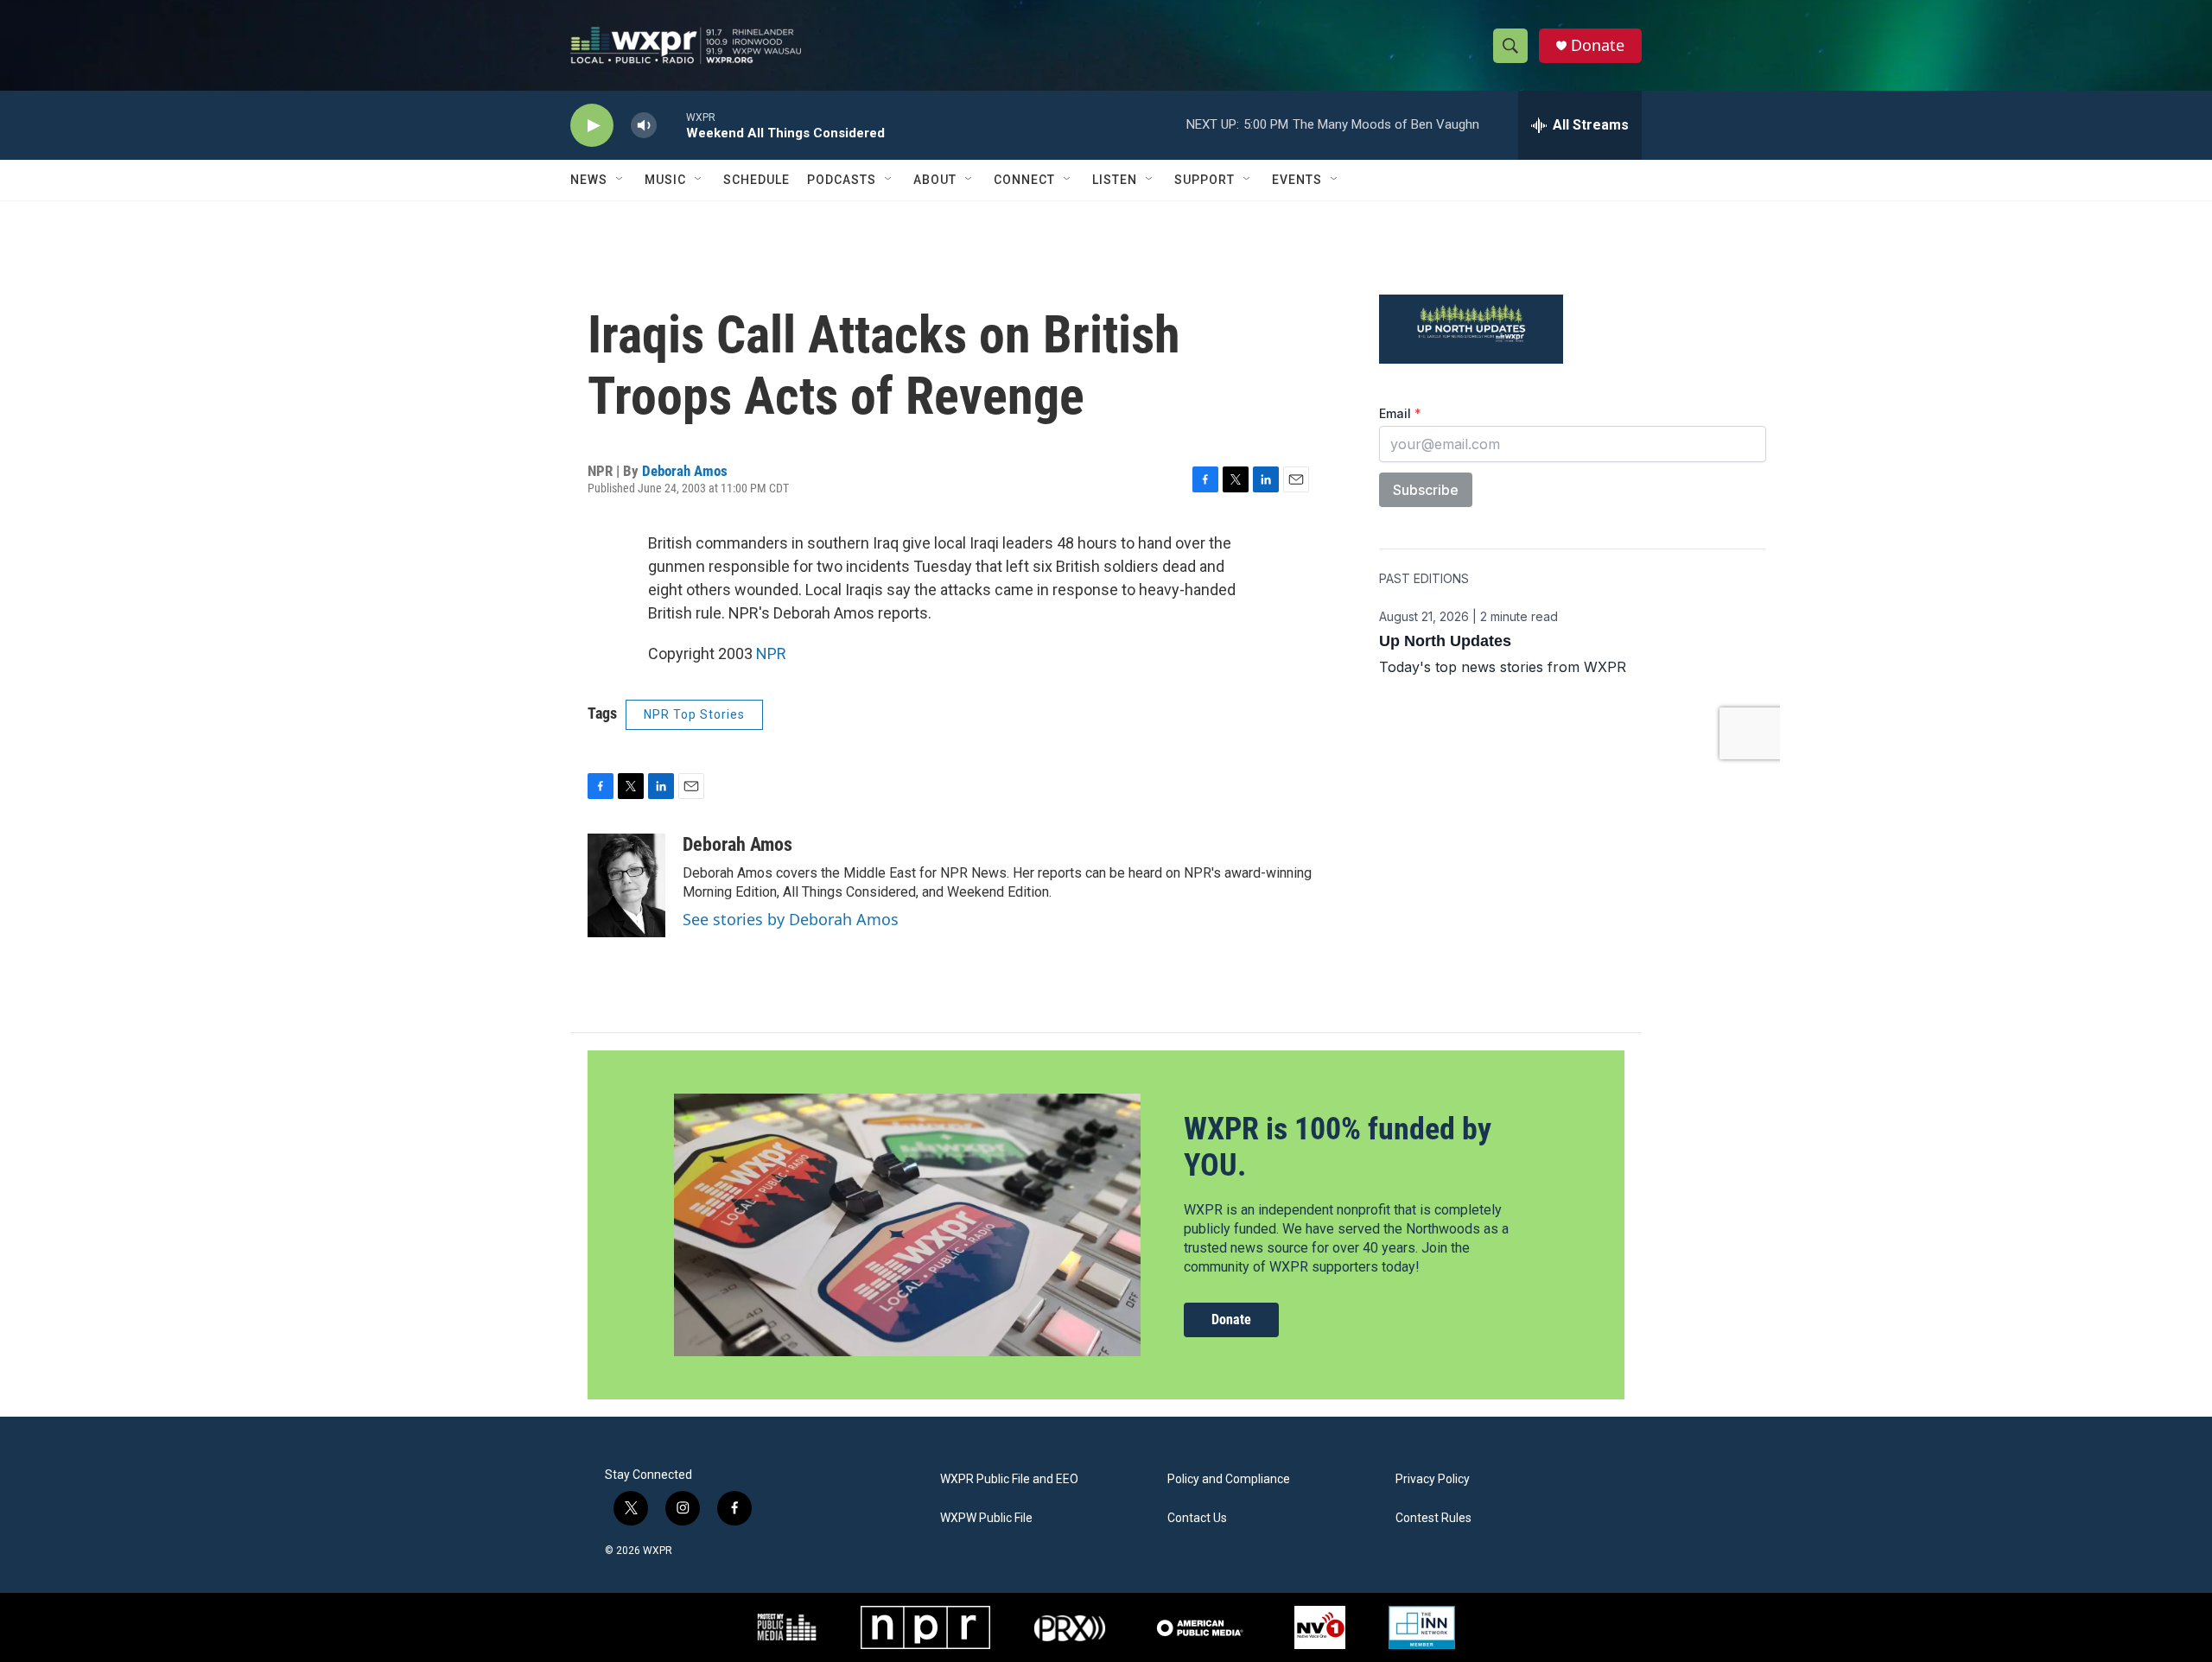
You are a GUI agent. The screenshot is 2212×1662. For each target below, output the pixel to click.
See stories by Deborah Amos (791, 919)
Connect (1024, 180)
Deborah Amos (685, 471)
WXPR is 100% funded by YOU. (1338, 1147)
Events (1297, 180)
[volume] (644, 126)
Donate (1598, 45)
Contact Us (1197, 1518)
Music (665, 180)
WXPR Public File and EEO (1009, 1479)
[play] (592, 126)
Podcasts (842, 180)
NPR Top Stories (694, 714)
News (589, 180)
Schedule (756, 180)
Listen (1115, 180)
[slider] (671, 125)
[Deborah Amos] (626, 885)
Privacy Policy (1433, 1479)
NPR (771, 653)
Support (1205, 180)
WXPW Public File (986, 1518)
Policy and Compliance (1229, 1479)
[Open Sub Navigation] (620, 180)
